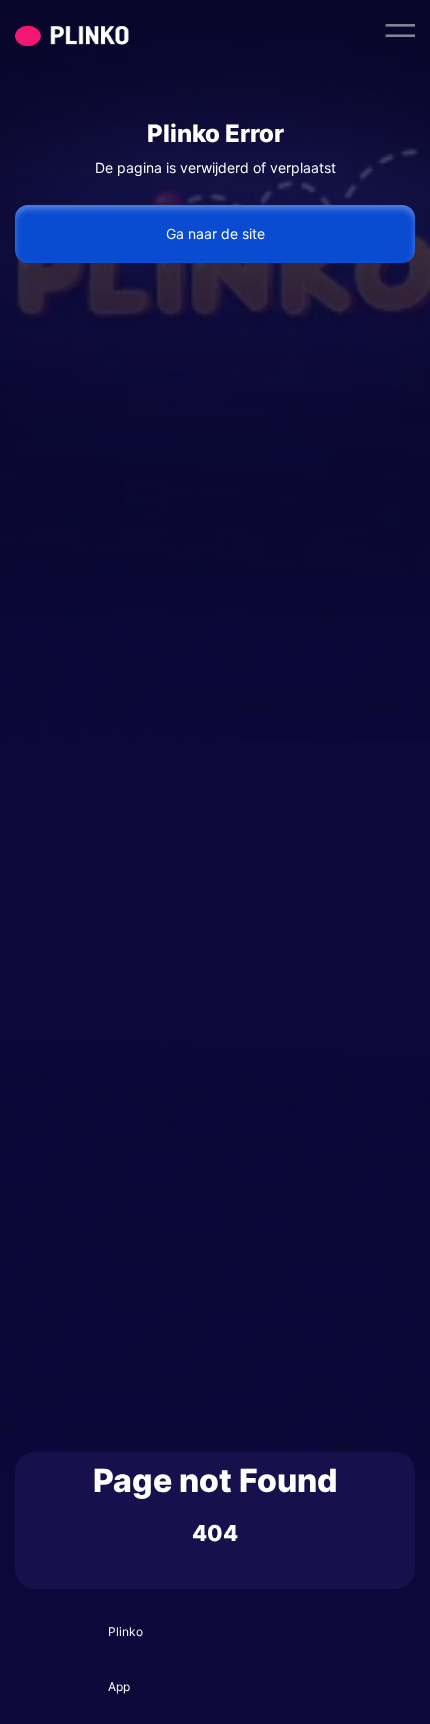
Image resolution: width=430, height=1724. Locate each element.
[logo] (110, 30)
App (119, 1686)
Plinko (125, 1631)
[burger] (400, 30)
